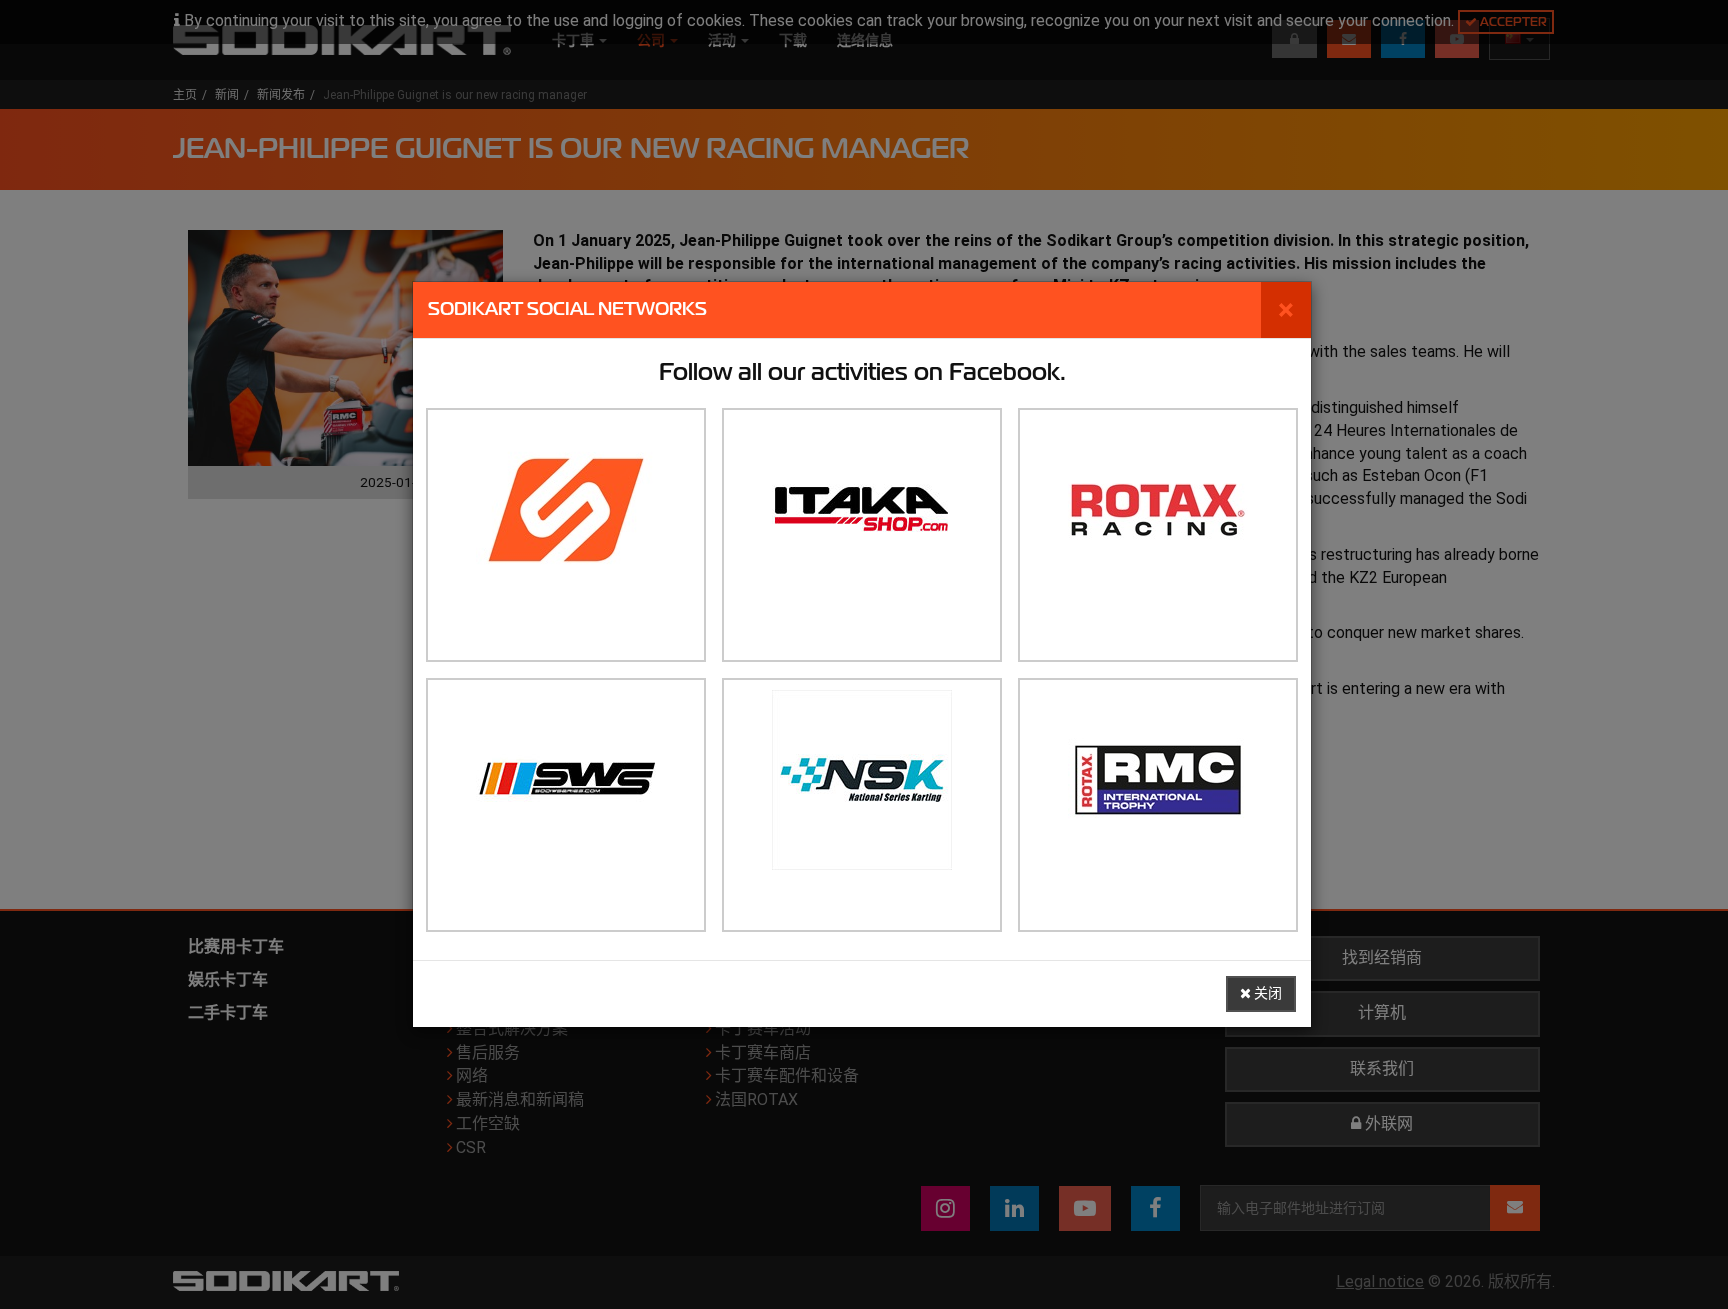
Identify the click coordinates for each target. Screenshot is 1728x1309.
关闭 (1266, 993)
